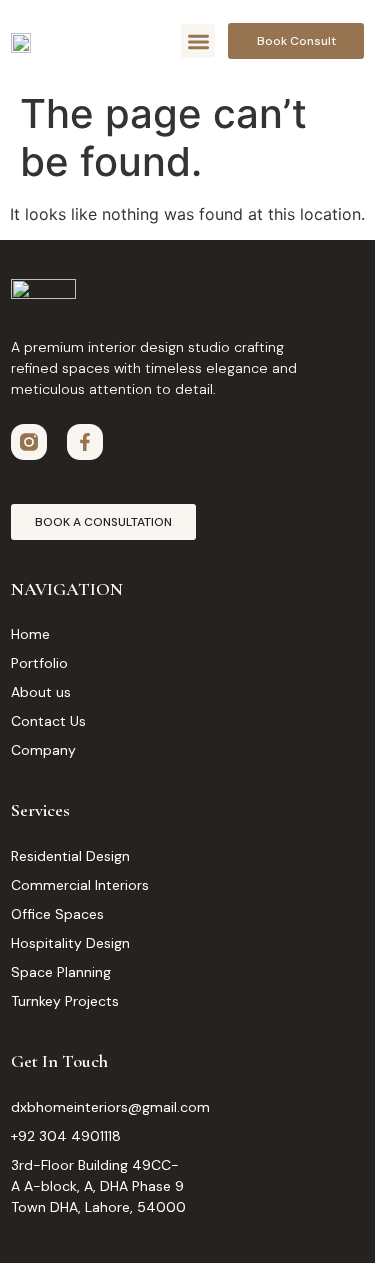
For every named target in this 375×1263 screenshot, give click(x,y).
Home (30, 634)
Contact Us (48, 721)
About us (41, 692)
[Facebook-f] (85, 442)
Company (43, 750)
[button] (198, 41)
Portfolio (39, 663)
